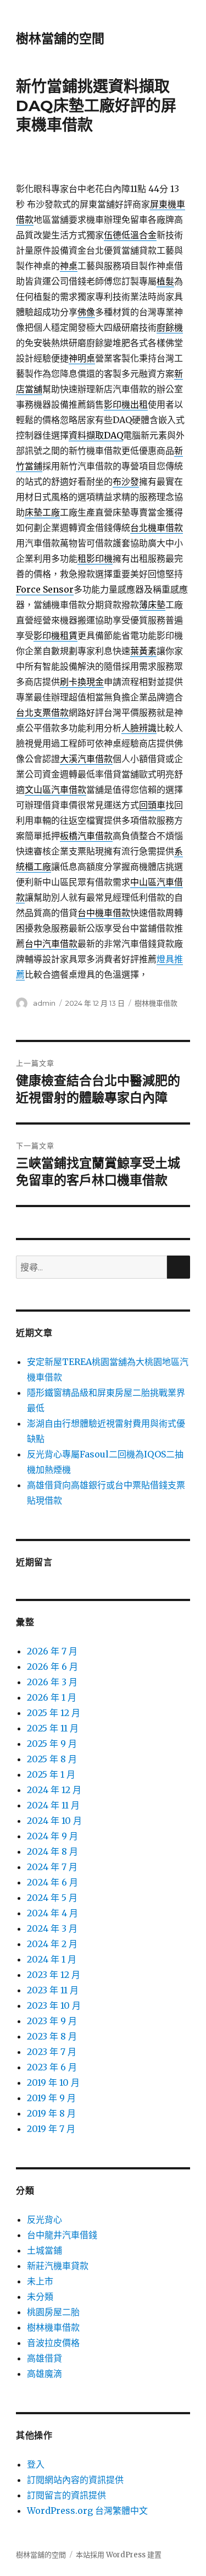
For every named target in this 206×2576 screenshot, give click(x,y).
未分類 (40, 2297)
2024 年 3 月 (52, 1928)
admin (44, 1003)
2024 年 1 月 (52, 1959)
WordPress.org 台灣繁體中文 (87, 2511)
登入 (36, 2464)
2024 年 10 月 (54, 1821)
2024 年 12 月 (54, 1790)
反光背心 (44, 2219)
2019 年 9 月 (51, 2098)
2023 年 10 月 (54, 2005)
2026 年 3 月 (52, 1682)
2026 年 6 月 (52, 1667)
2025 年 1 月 (51, 1774)
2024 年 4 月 (52, 1913)
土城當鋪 (44, 2250)
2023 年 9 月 (52, 2021)
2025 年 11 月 (53, 1728)
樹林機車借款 (156, 1003)
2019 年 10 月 (53, 2082)
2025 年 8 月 (52, 1759)
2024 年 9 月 (52, 1836)
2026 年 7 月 (52, 1651)
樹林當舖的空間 (60, 39)
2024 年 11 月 (53, 1805)
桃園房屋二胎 (53, 2312)
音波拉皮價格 (53, 2343)
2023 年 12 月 (54, 1975)
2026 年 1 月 (52, 1697)
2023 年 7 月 (52, 2052)
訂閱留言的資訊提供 (66, 2495)
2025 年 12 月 (54, 1713)
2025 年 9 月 (52, 1744)
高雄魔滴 (44, 2374)
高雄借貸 (44, 2358)
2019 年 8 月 (51, 2113)
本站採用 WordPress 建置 (119, 2555)
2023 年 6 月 (52, 2067)
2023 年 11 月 (53, 1990)
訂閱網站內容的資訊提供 (75, 2480)
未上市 (40, 2281)
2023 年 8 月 (52, 2036)
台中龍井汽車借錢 (62, 2235)
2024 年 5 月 (52, 1898)
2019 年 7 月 (51, 2129)
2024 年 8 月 (52, 1851)
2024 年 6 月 (52, 1882)
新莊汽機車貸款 (58, 2266)
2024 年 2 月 (52, 1944)
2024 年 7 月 (52, 1867)
